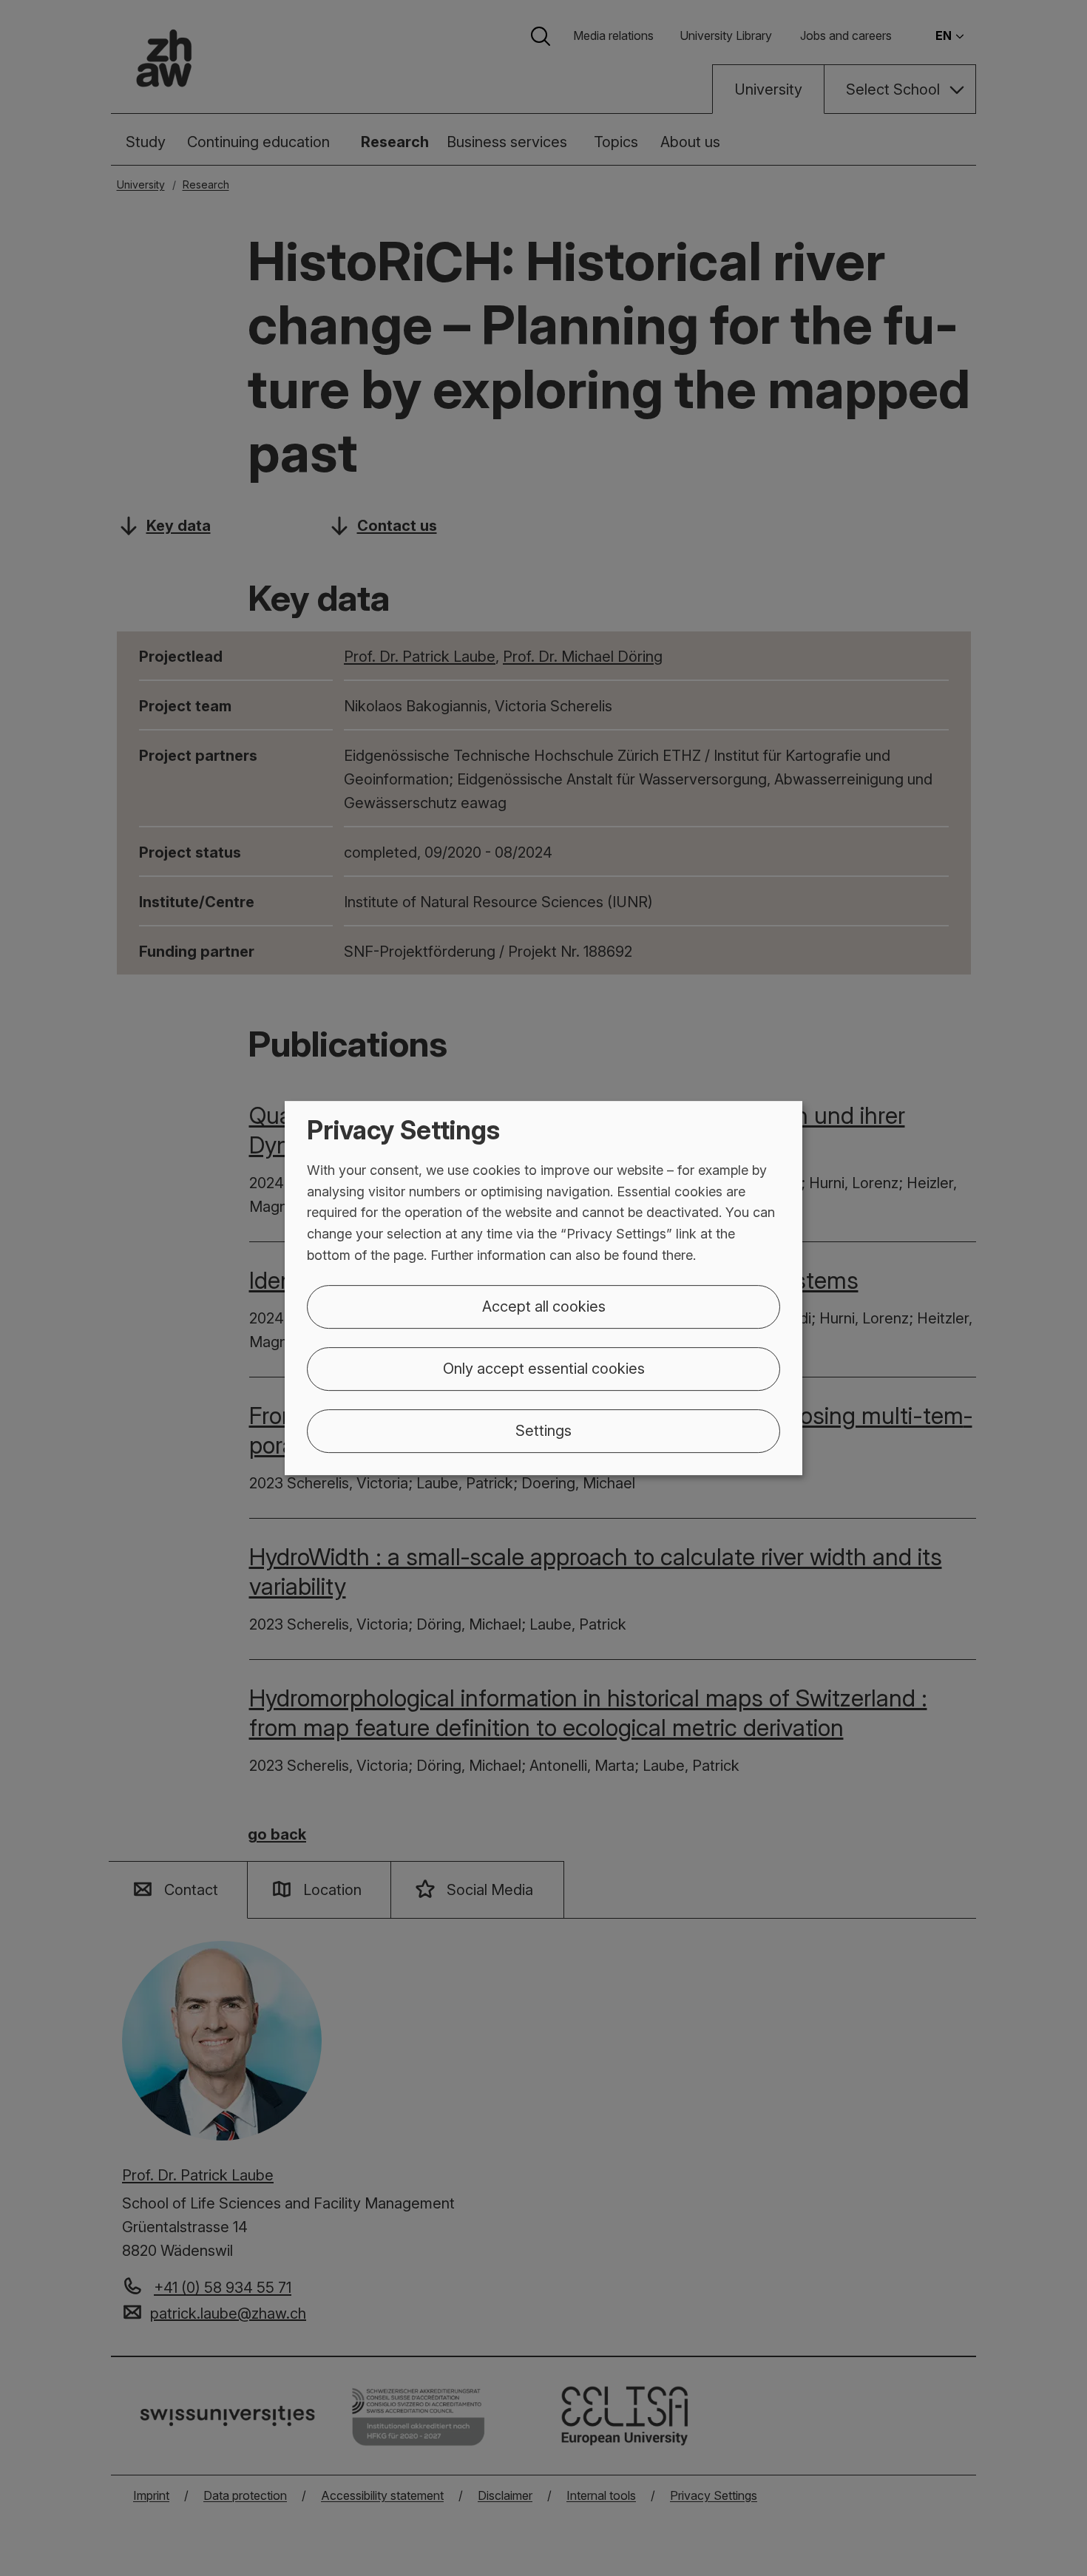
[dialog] (543, 1288)
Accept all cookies (544, 1306)
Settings (543, 1431)
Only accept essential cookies (544, 1369)
